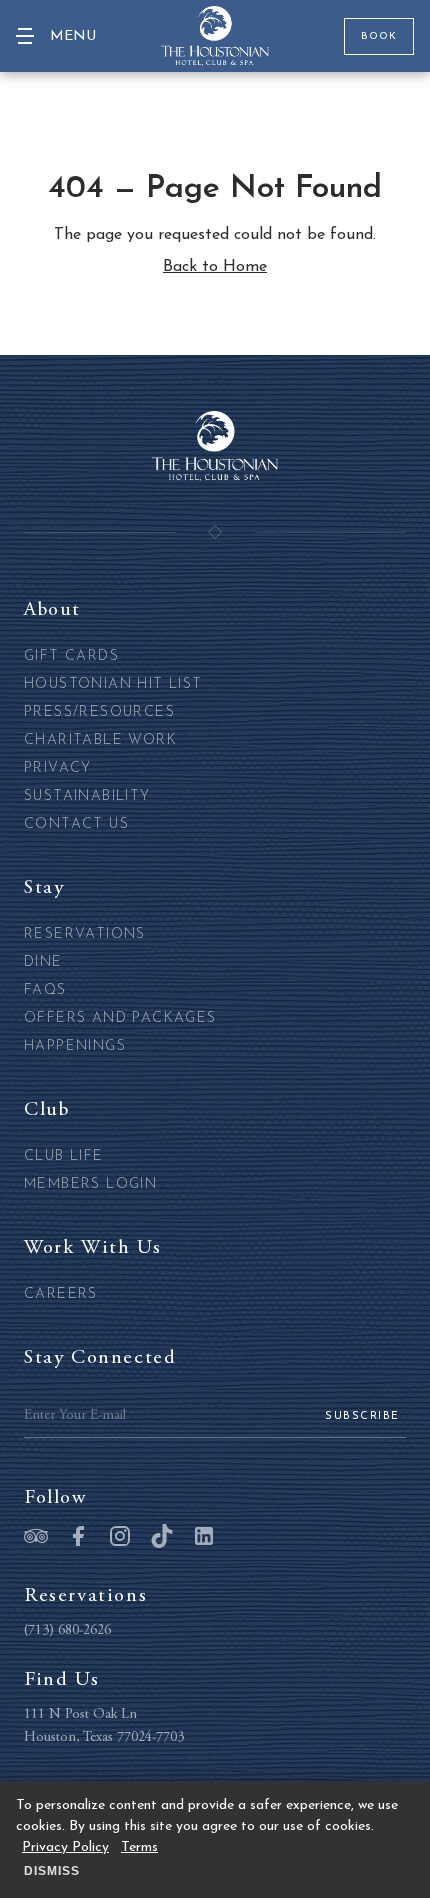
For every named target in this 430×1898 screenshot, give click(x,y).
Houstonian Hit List (113, 684)
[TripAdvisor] (36, 1538)
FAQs (45, 990)
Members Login (90, 1184)
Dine (43, 962)
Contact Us (76, 824)
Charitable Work (100, 740)
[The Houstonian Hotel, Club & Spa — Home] (215, 36)
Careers (61, 1294)
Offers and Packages (120, 1018)
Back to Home (215, 267)
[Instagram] (120, 1538)
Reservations (85, 934)
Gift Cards (71, 656)
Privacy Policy (65, 1847)
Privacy (58, 768)
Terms (139, 1847)
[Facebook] (78, 1538)
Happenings (75, 1046)
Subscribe (362, 1416)
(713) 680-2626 (67, 1631)
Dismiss (52, 1871)
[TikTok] (162, 1538)
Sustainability (87, 796)
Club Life (64, 1156)
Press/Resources (99, 712)
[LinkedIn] (204, 1538)
